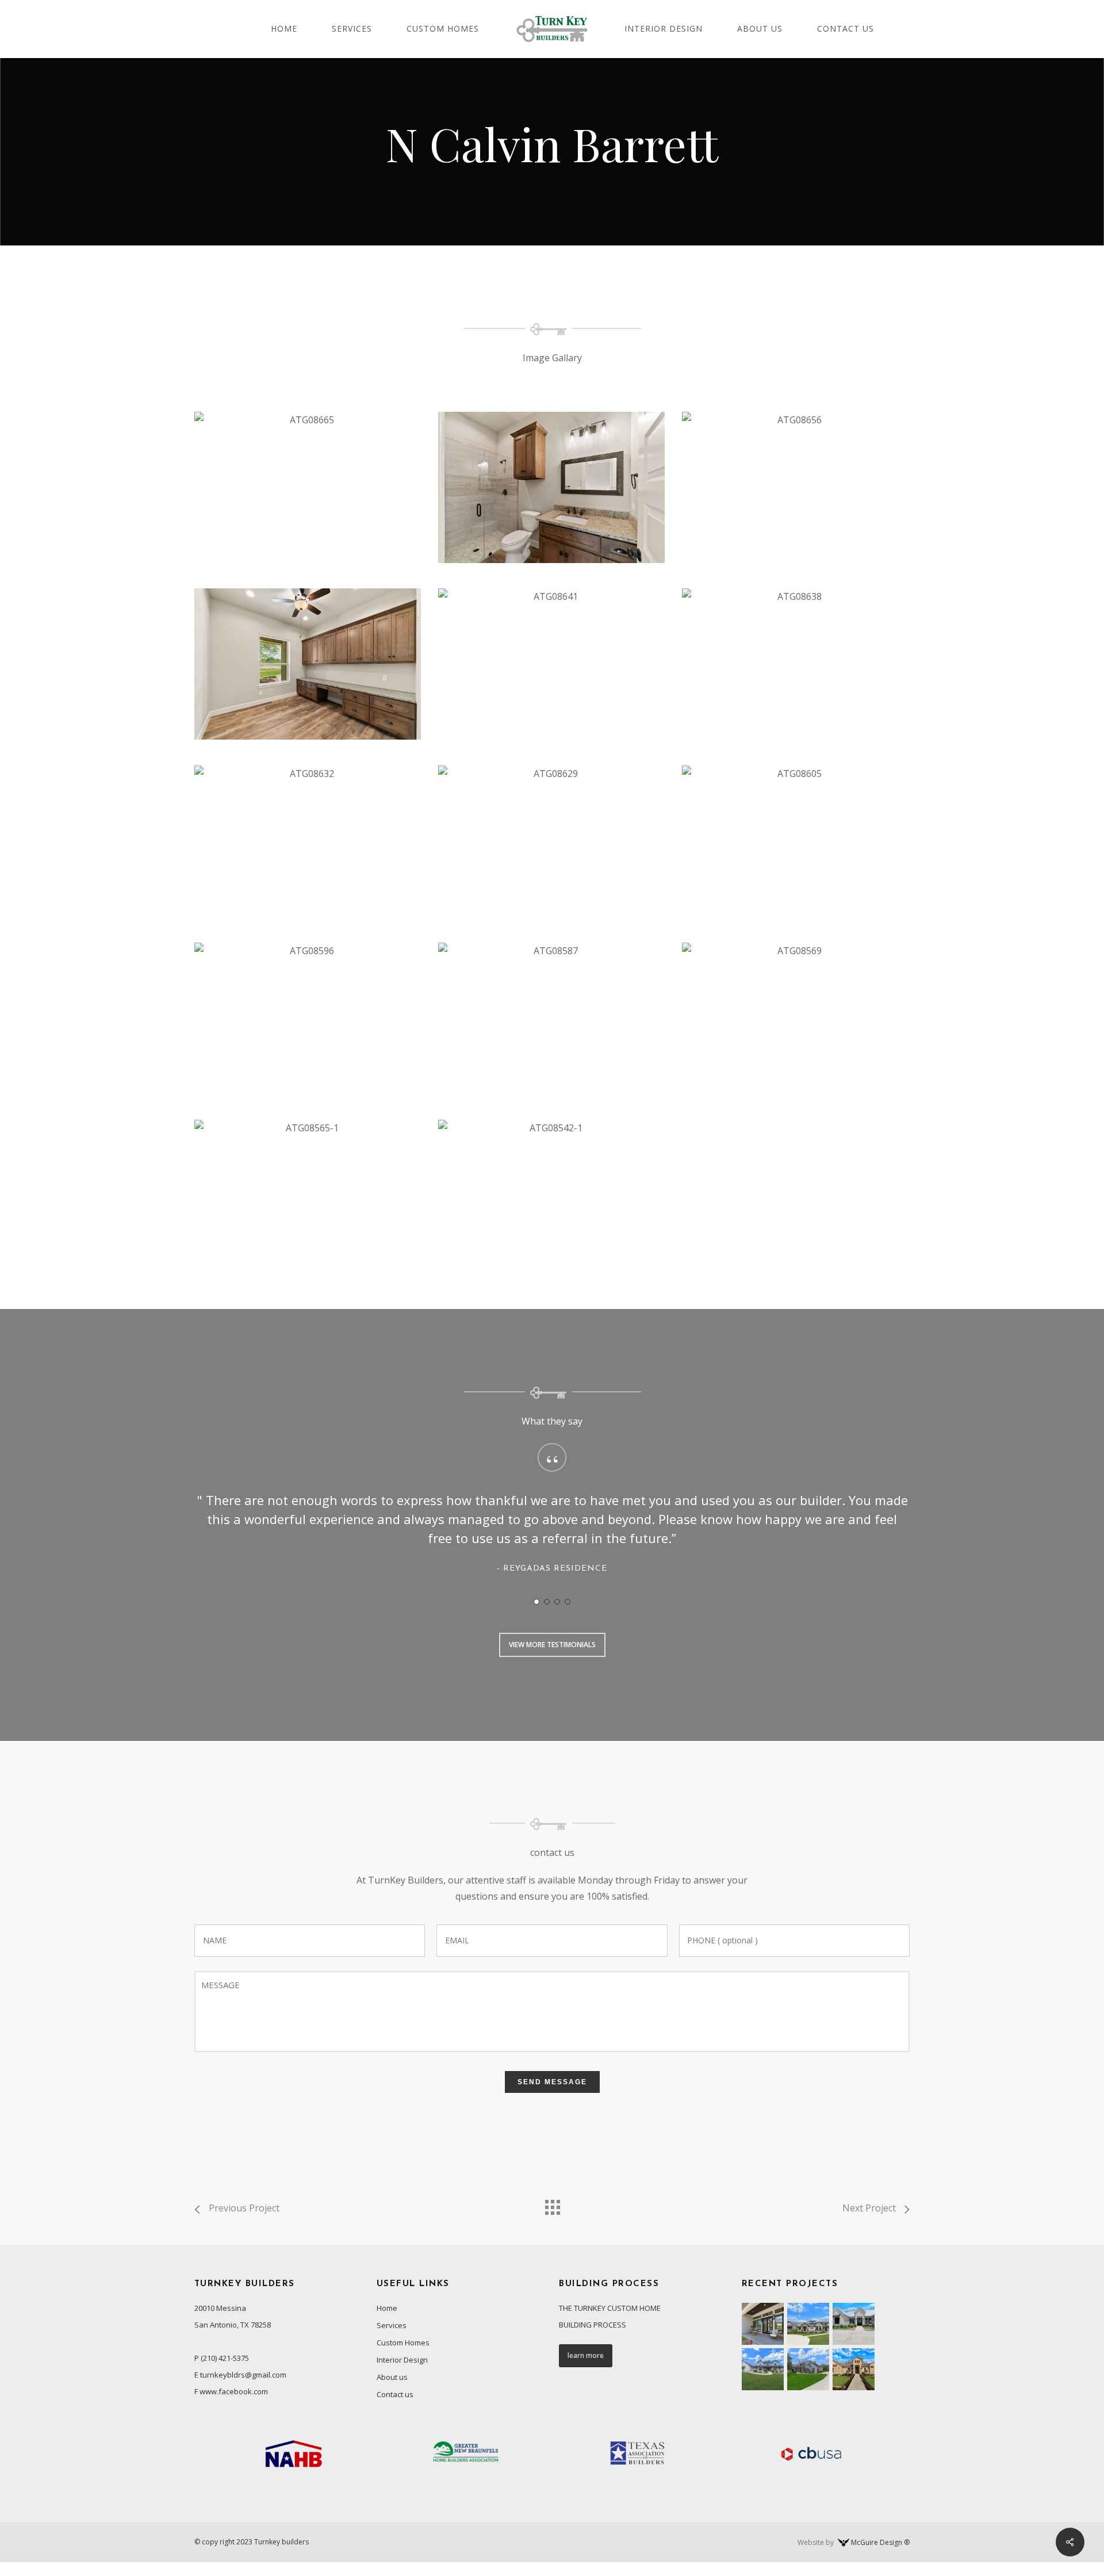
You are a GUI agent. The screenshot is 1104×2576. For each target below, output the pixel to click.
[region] (552, 1519)
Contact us (395, 2394)
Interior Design (402, 2360)
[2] (547, 1602)
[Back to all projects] (552, 2204)
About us (392, 2377)
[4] (568, 1602)
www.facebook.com (234, 2391)
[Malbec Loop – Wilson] (808, 2324)
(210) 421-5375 (225, 2358)
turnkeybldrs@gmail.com (243, 2375)
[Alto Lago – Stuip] (854, 2369)
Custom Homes (403, 2342)
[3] (557, 1602)
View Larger (308, 476)
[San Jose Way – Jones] (854, 2324)
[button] (552, 1645)
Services (392, 2325)
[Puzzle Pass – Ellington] (808, 2369)
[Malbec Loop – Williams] (763, 2369)
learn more (586, 2355)
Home (387, 2308)
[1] (536, 1602)
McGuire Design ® (880, 2542)
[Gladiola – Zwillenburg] (763, 2324)
